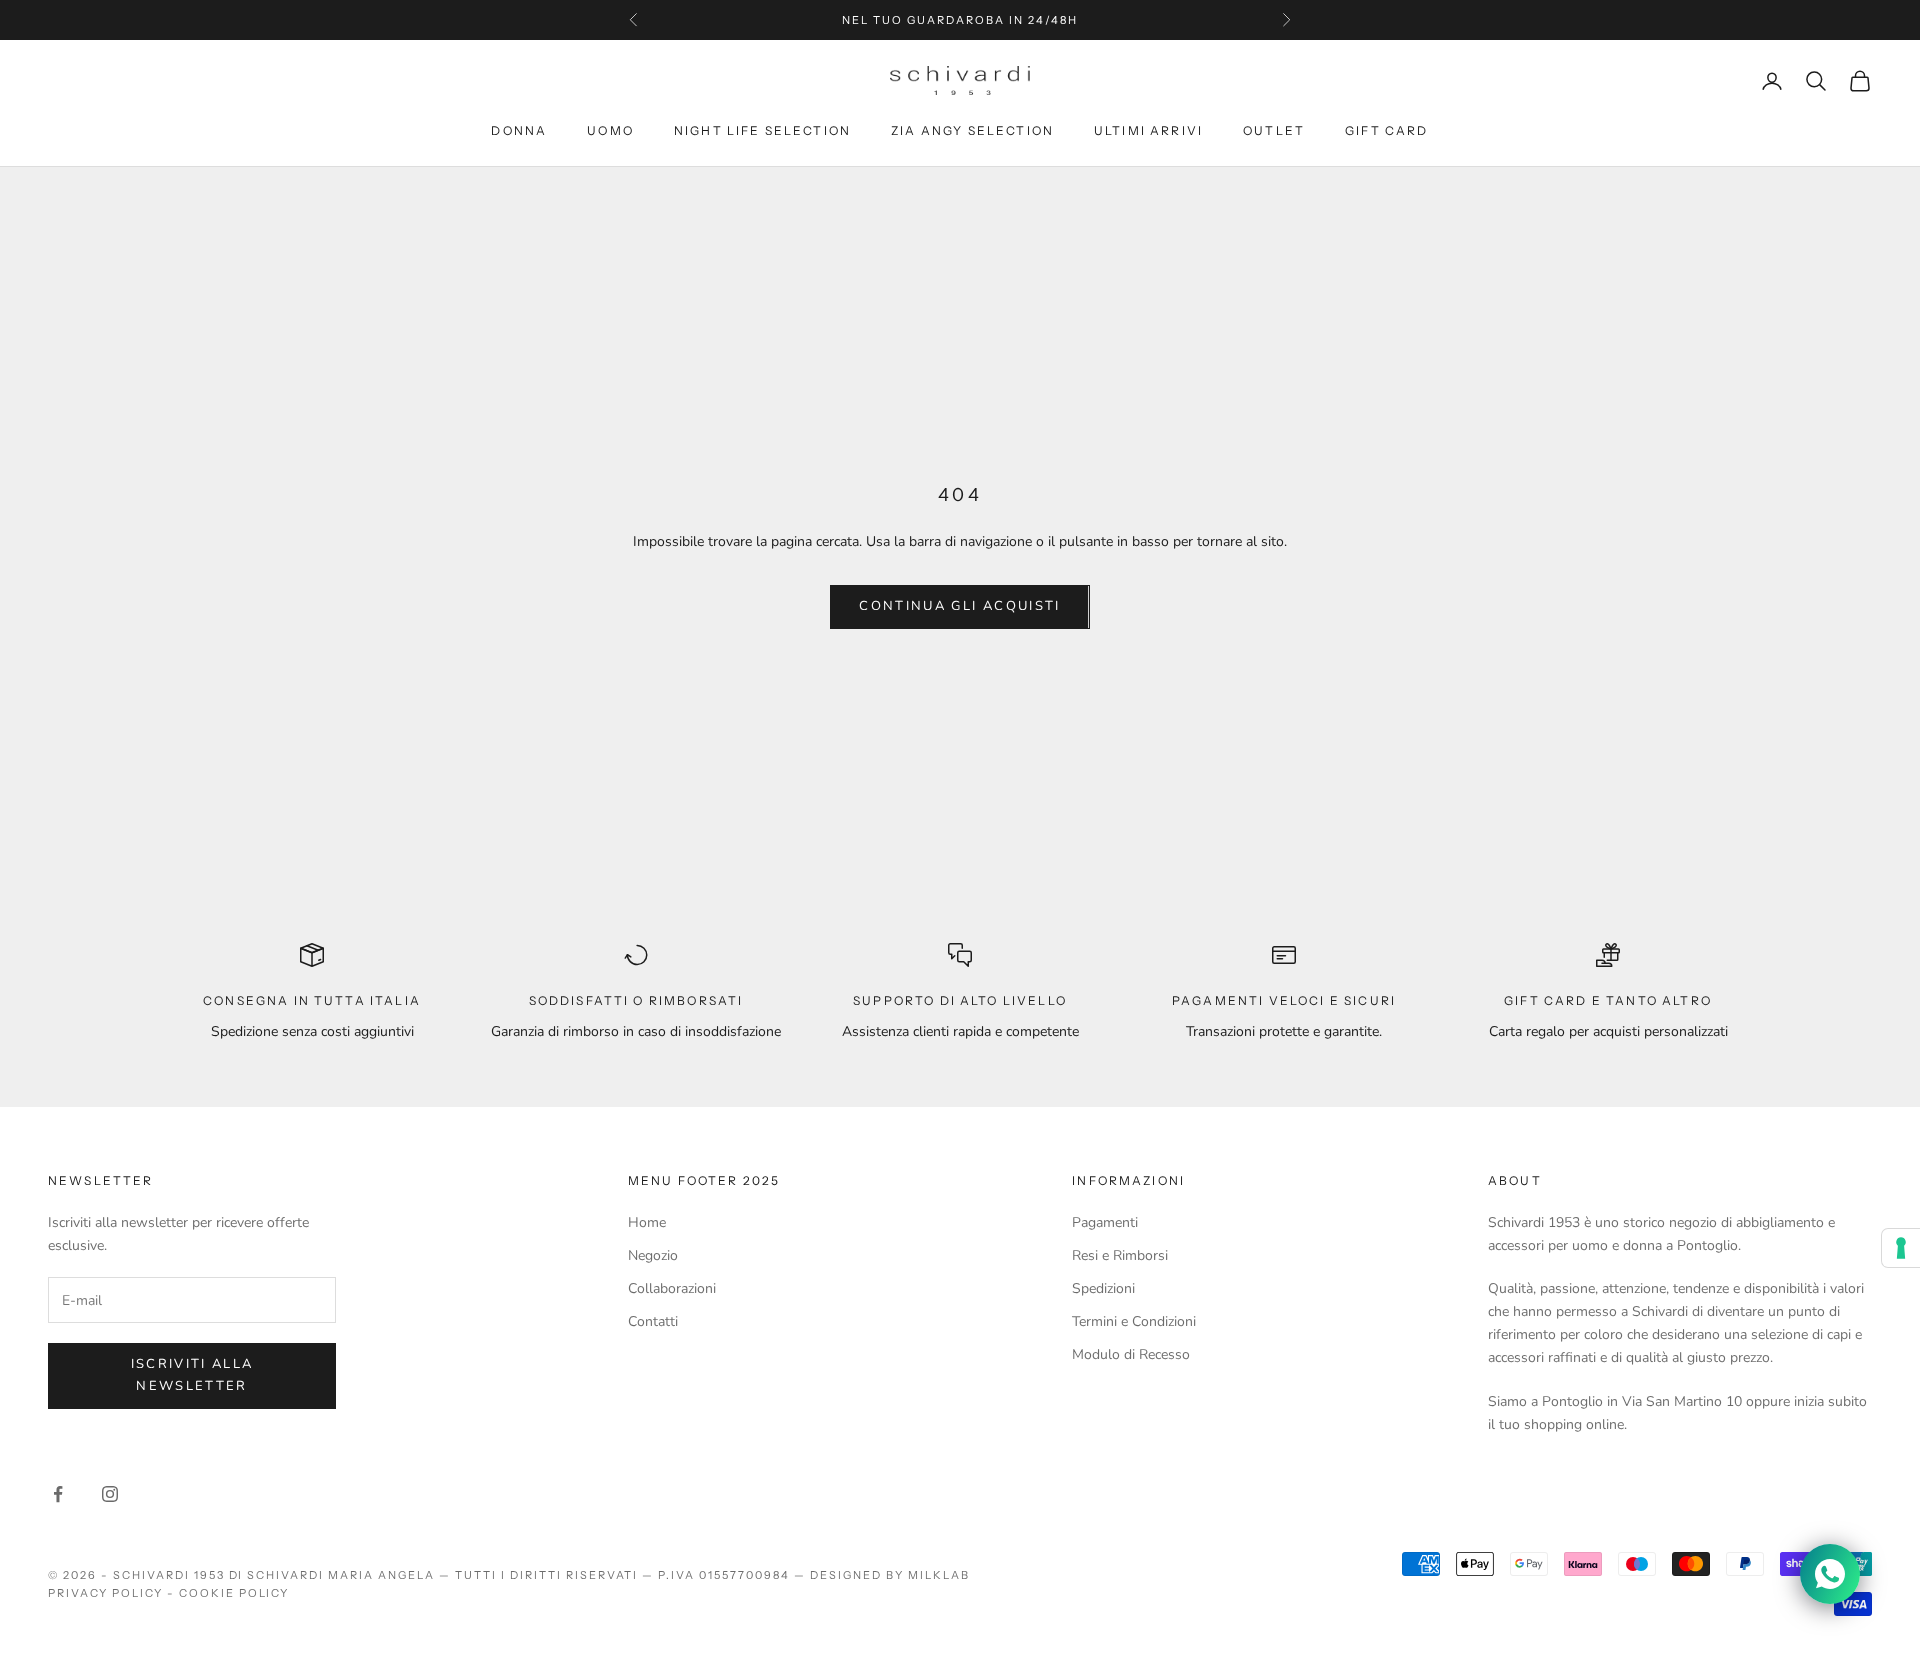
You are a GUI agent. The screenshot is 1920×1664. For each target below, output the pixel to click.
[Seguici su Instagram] (110, 1494)
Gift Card (1386, 130)
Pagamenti (1105, 1222)
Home (647, 1222)
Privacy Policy (105, 1593)
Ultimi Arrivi (1148, 130)
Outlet (1274, 130)
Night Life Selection (762, 130)
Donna (519, 130)
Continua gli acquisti (959, 606)
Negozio (653, 1255)
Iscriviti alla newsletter (192, 1374)
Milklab (939, 1575)
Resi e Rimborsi (1120, 1255)
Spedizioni (1103, 1288)
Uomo (610, 130)
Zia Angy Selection (972, 130)
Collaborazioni (672, 1288)
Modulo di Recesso (1131, 1354)
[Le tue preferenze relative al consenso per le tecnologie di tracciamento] (1901, 1248)
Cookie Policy (234, 1593)
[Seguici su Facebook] (58, 1494)
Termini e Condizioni (1134, 1321)
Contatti (653, 1321)
